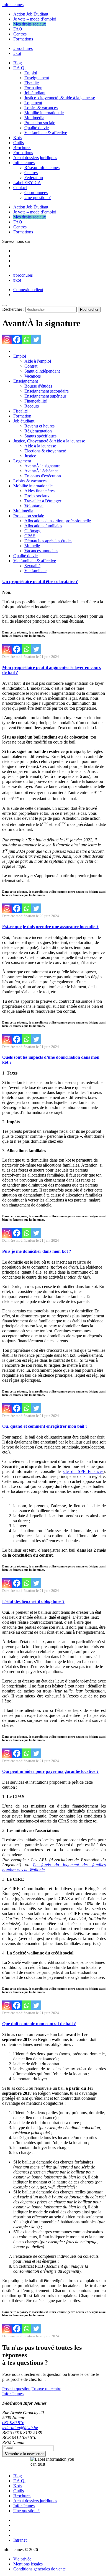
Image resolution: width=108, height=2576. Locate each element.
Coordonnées (36, 193)
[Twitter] (36, 339)
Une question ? (38, 198)
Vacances (33, 376)
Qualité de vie (37, 128)
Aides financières (39, 491)
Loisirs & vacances (41, 108)
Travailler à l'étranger (43, 501)
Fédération (34, 178)
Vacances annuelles (41, 551)
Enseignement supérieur (45, 396)
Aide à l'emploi (38, 361)
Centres (20, 34)
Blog (18, 63)
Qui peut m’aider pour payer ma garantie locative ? (50, 1771)
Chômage (33, 531)
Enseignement (37, 78)
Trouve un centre (46, 2389)
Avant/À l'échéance (41, 471)
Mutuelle (32, 546)
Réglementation (38, 431)
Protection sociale (40, 123)
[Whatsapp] (26, 339)
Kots (17, 138)
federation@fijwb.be (20, 2428)
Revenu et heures (39, 426)
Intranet (20, 2540)
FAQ (18, 29)
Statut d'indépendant (42, 371)
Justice (30, 456)
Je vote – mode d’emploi (35, 19)
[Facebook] (17, 339)
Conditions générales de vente (39, 2569)
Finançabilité (36, 401)
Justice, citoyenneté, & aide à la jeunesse (60, 98)
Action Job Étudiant (31, 14)
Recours (32, 406)
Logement (33, 103)
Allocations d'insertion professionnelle (58, 521)
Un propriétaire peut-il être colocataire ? (40, 581)
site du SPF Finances (83, 1471)
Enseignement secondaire (47, 391)
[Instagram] (7, 339)
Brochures (22, 148)
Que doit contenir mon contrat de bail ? (39, 2024)
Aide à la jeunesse (40, 446)
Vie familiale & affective (46, 133)
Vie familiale (35, 571)
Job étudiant (35, 93)
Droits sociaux (37, 496)
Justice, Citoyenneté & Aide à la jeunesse (49, 441)
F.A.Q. (19, 68)
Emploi (31, 73)
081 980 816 (13, 2423)
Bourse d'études (38, 386)
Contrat (31, 366)
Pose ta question (16, 2389)
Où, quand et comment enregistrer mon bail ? (45, 1426)
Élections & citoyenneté (45, 451)
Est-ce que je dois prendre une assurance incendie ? (50, 927)
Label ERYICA (27, 183)
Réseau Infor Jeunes (42, 168)
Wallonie (36, 1870)
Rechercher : (13, 309)
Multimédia (34, 118)
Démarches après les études (48, 541)
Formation (33, 88)
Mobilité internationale (44, 113)
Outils (19, 143)
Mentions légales (28, 2564)
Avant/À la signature (42, 466)
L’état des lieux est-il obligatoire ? (33, 1601)
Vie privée (22, 2559)
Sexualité (32, 566)
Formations (23, 39)
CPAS (30, 536)
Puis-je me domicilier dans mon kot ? (37, 1251)
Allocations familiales (43, 526)
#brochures (23, 48)
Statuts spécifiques (40, 436)
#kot (17, 53)
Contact (20, 188)
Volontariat (34, 506)
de (26, 1870)
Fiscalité (32, 83)
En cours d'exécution (43, 476)
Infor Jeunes (13, 5)
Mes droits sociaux (30, 24)
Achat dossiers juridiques (35, 158)
